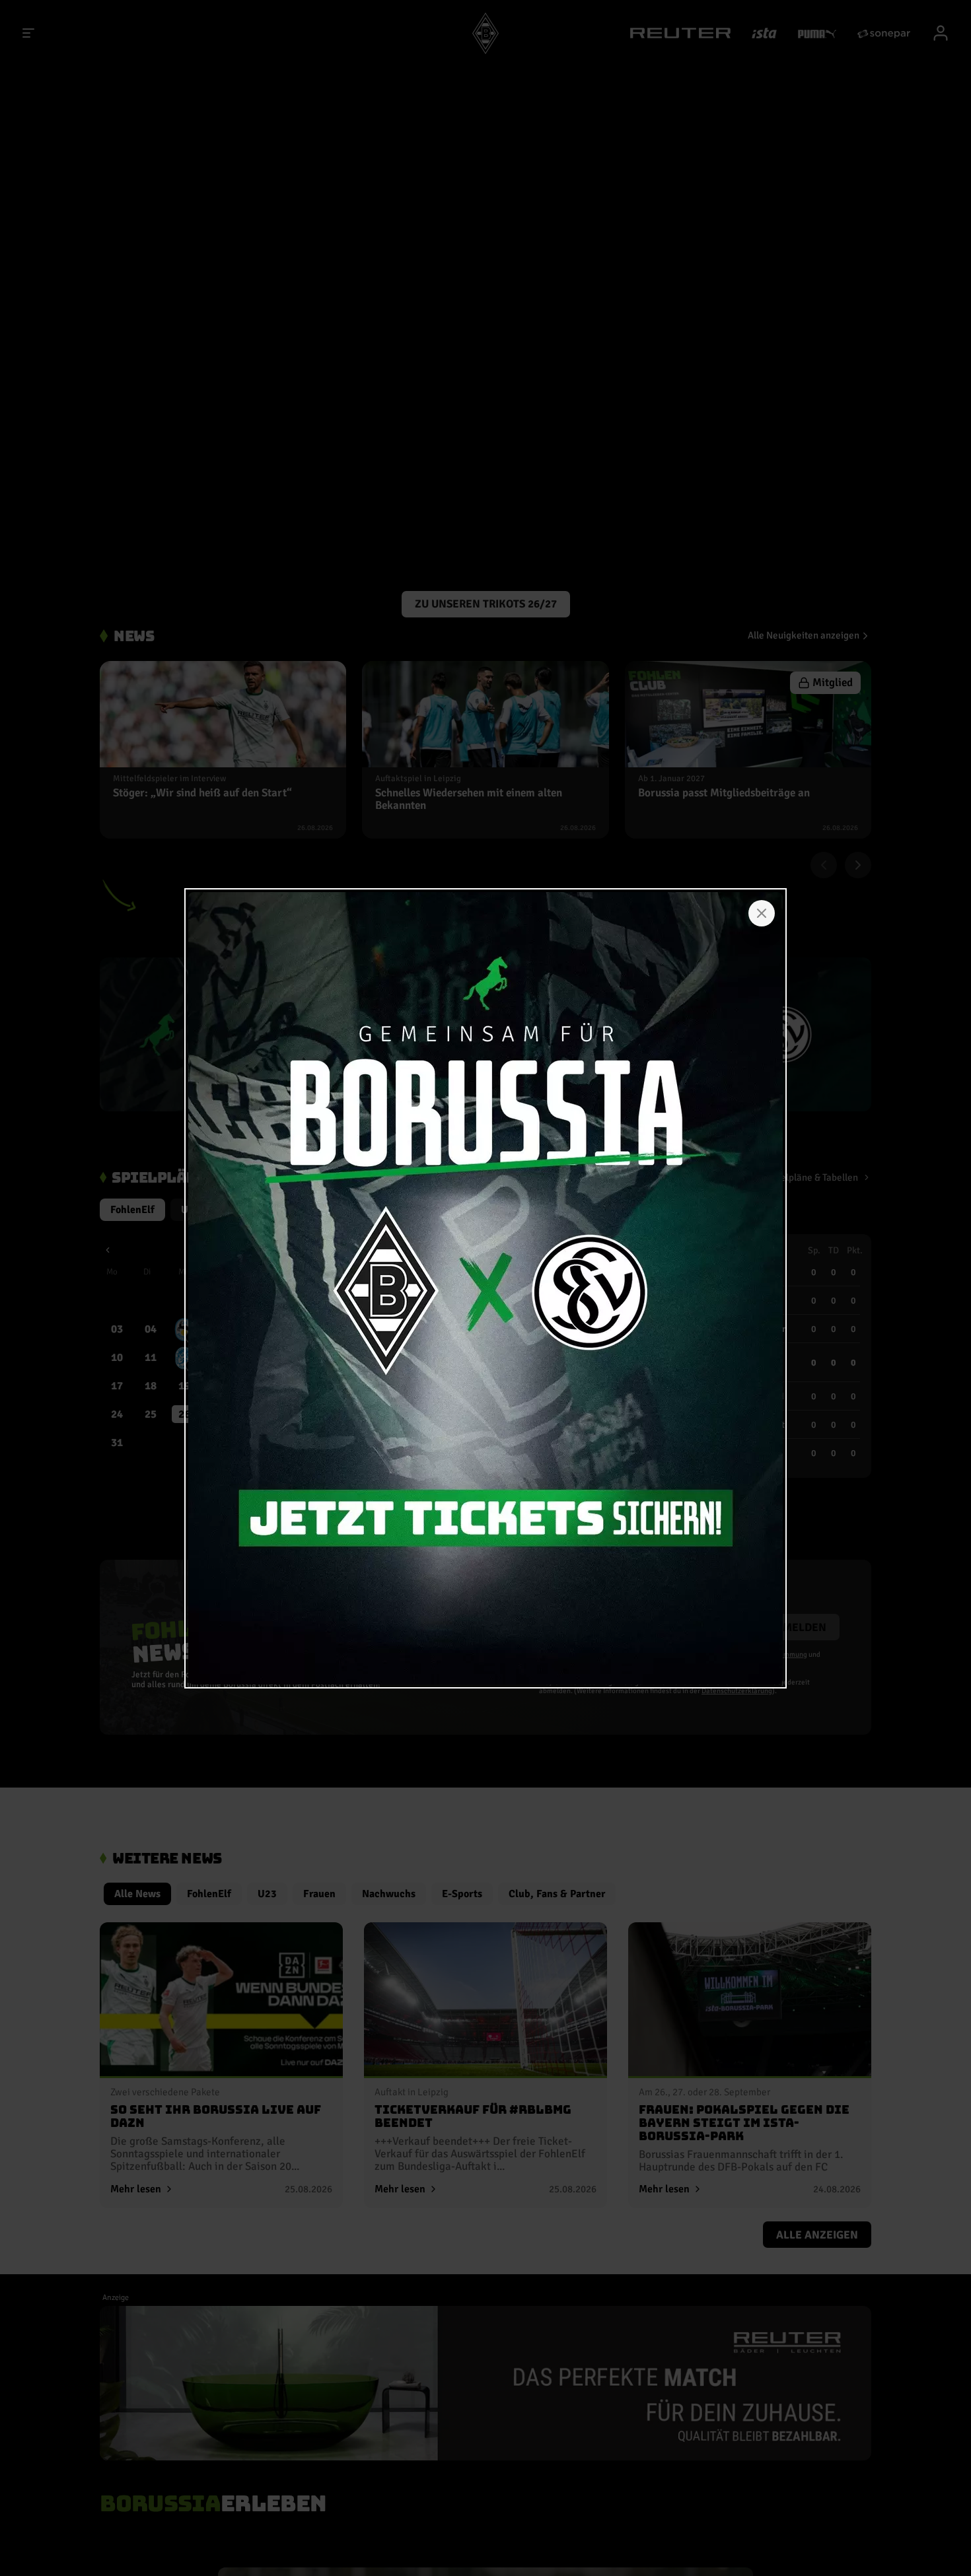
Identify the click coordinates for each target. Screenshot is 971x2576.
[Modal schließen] (762, 913)
